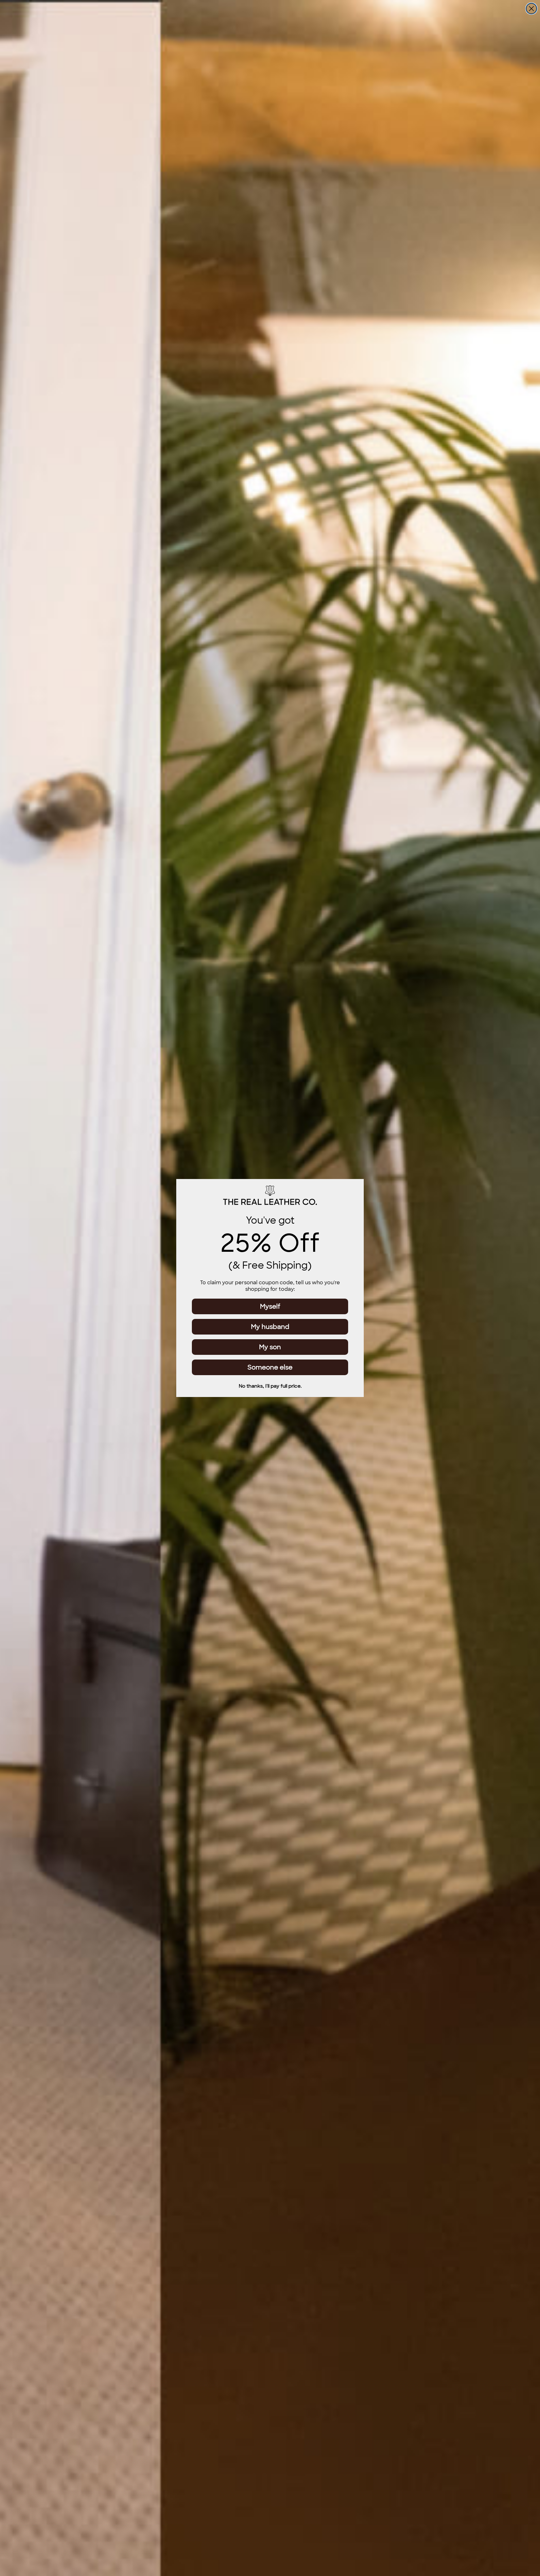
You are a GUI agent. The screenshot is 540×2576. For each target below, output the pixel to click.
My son (270, 1347)
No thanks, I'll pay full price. (270, 1386)
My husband (270, 1327)
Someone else (270, 1367)
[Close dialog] (531, 9)
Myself (270, 1306)
